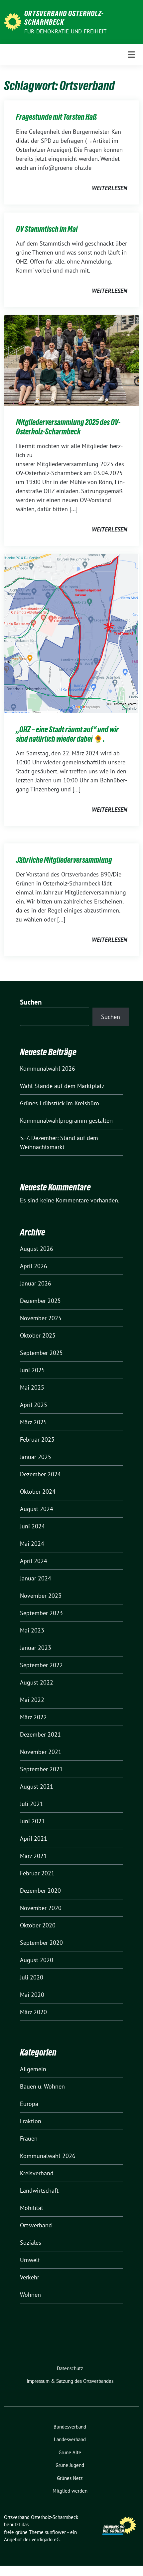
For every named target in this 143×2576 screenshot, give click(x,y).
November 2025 (41, 1318)
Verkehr (30, 2277)
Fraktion (31, 2121)
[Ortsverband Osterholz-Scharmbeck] (13, 21)
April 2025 (34, 1405)
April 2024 (34, 1561)
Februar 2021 (37, 1873)
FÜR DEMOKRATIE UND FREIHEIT (65, 31)
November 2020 (41, 1908)
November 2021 (41, 1752)
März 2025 (33, 1422)
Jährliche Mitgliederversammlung (64, 860)
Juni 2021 (32, 1821)
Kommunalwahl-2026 (48, 2156)
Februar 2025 (37, 1439)
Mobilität (32, 2208)
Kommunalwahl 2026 (48, 1068)
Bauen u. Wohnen (42, 2086)
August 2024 (37, 1509)
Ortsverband (36, 2225)
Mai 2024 (32, 1544)
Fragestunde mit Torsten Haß (56, 117)
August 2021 (37, 1786)
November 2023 (41, 1596)
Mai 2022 (32, 1700)
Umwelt (30, 2260)
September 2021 (41, 1769)
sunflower (55, 2532)
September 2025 (41, 1353)
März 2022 (33, 1717)
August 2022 (37, 1682)
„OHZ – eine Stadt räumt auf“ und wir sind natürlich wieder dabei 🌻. (67, 734)
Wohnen (30, 2295)
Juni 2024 (32, 1526)
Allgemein (33, 2069)
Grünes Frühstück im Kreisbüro (60, 1103)
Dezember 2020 (40, 1891)
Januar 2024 (36, 1578)
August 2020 (37, 1960)
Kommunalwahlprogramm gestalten (66, 1121)
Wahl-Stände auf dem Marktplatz (62, 1086)
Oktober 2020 (38, 1925)
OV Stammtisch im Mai (47, 229)
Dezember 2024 (40, 1474)
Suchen (31, 1002)
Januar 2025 (36, 1457)
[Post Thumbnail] (71, 360)
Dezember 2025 (40, 1301)
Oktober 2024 (38, 1492)
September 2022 (41, 1665)
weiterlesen (109, 188)
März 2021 (33, 1856)
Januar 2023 (36, 1648)
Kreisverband (37, 2173)
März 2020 (33, 2012)
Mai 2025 (32, 1387)
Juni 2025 (32, 1370)
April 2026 (34, 1266)
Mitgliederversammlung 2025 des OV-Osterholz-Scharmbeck (68, 427)
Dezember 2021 (40, 1734)
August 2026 (37, 1249)
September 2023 (41, 1613)
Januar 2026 (36, 1283)
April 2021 (34, 1838)
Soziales (31, 2243)
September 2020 (41, 1943)
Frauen (29, 2138)
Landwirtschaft (39, 2190)
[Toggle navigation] (131, 55)
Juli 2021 (32, 1804)
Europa (29, 2104)
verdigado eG (46, 2539)
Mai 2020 (32, 1995)
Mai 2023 (32, 1630)
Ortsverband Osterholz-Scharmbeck (64, 18)
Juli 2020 (32, 1977)
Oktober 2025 (38, 1335)
